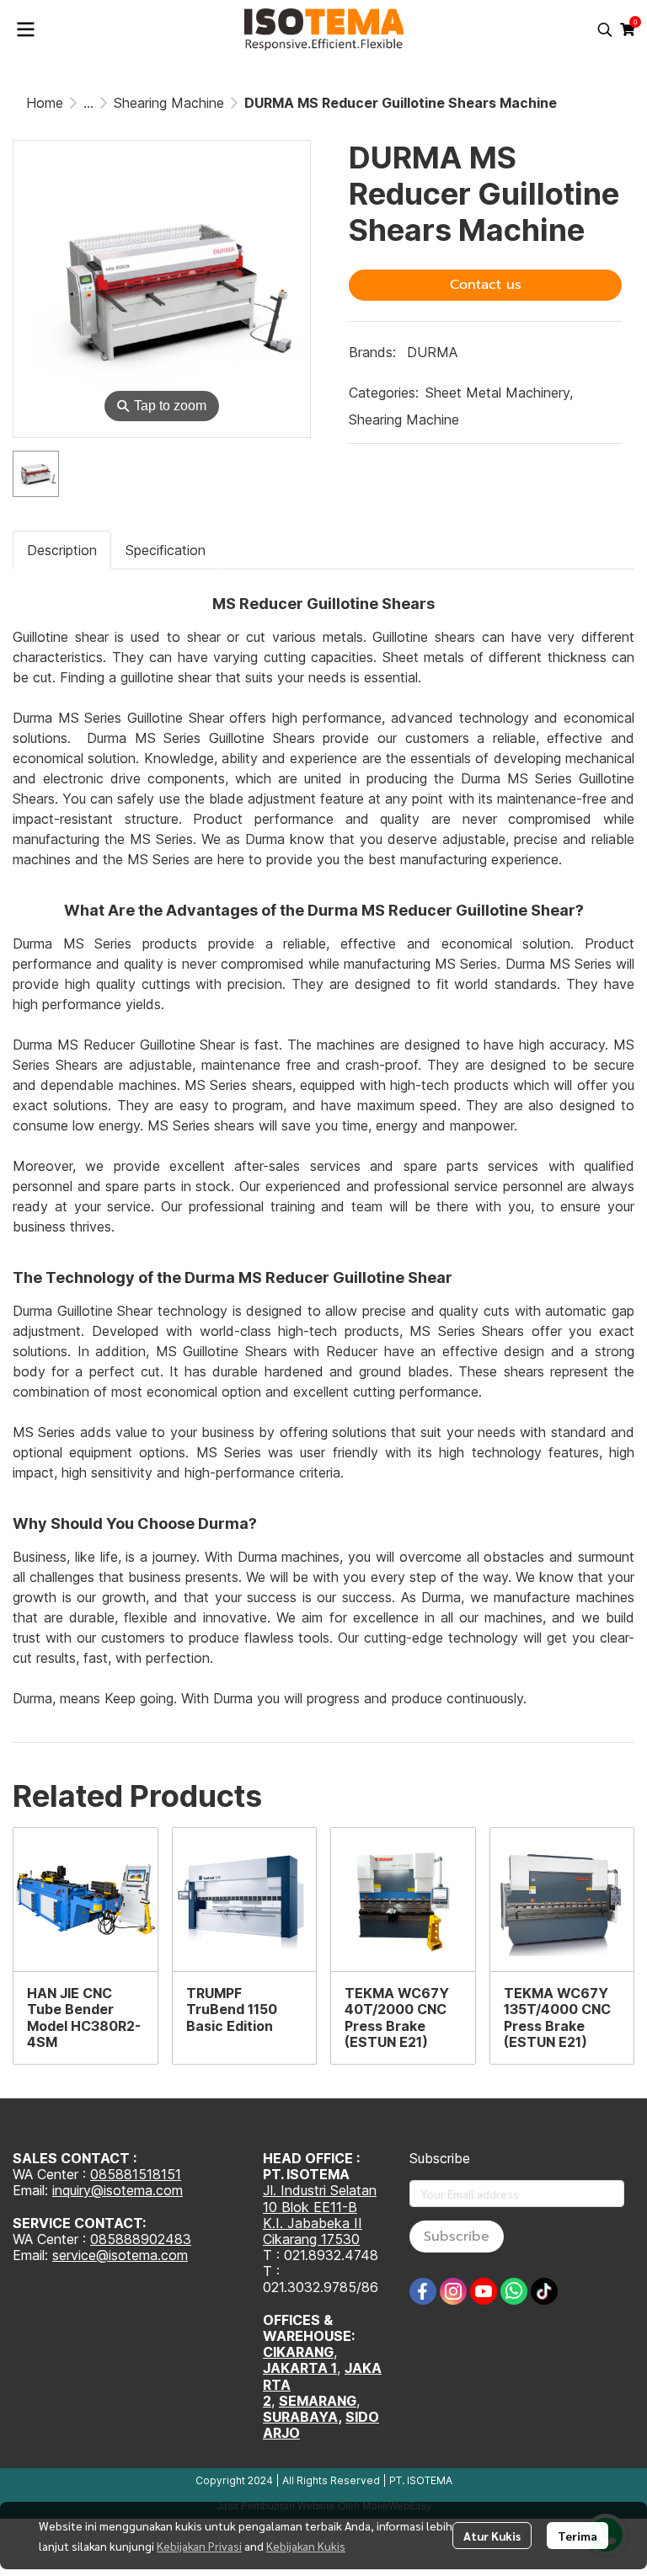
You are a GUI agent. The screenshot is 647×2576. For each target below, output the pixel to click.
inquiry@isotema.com (118, 2190)
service (74, 2255)
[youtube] (484, 2291)
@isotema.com (142, 2255)
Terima (577, 2536)
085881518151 (136, 2174)
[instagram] (453, 2291)
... (88, 103)
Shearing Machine (169, 103)
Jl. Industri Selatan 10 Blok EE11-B (320, 2198)
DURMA (432, 352)
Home (45, 103)
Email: (32, 2255)
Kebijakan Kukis (306, 2546)
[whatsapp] (514, 2291)
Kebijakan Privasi (199, 2546)
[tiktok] (544, 2291)
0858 (107, 2239)
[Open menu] (25, 29)
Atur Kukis (492, 2536)
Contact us (486, 285)
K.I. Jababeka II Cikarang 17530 (313, 2231)
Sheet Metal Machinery (499, 393)
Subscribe (457, 2237)
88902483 (158, 2239)
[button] (605, 29)
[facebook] (423, 2291)
